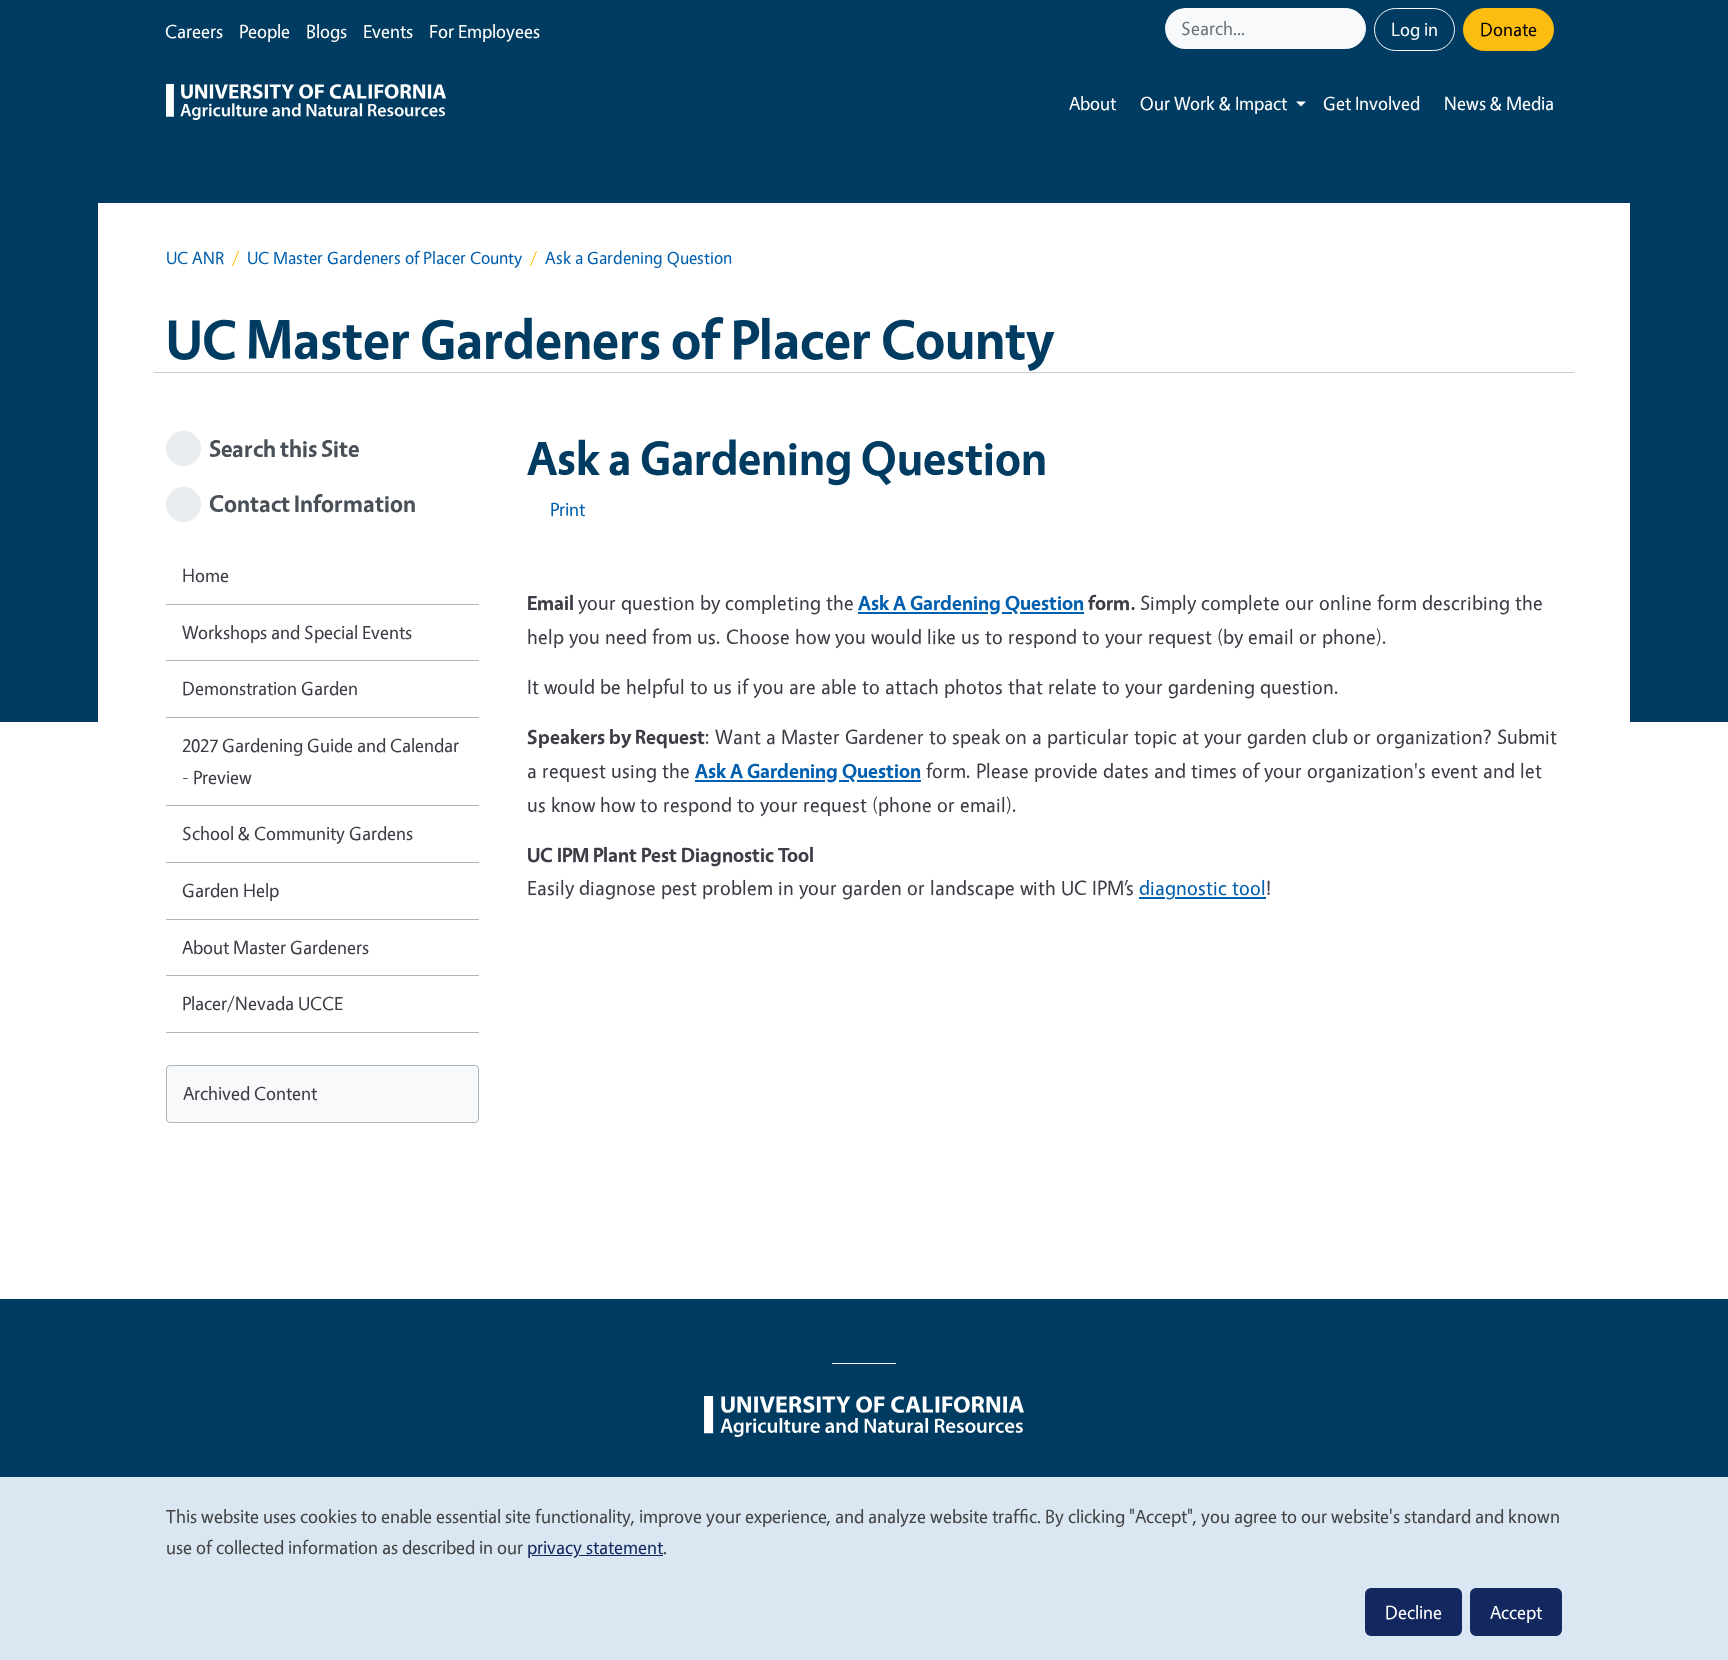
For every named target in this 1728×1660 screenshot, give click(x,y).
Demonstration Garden (270, 688)
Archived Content (250, 1093)
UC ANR (195, 257)
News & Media (1499, 103)
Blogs (326, 31)
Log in (1414, 29)
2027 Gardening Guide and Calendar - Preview (320, 761)
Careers (194, 31)
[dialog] (864, 1567)
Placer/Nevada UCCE (262, 1003)
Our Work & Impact (1213, 103)
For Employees (484, 31)
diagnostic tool (1202, 887)
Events (388, 31)
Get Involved (1371, 103)
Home (205, 575)
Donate (1508, 29)
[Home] (306, 104)
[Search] (1353, 28)
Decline (1413, 1612)
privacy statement (595, 1547)
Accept (1516, 1612)
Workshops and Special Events (297, 632)
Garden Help (230, 890)
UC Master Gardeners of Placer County (384, 257)
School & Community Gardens (297, 833)
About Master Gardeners (275, 947)
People (264, 31)
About (1092, 103)
